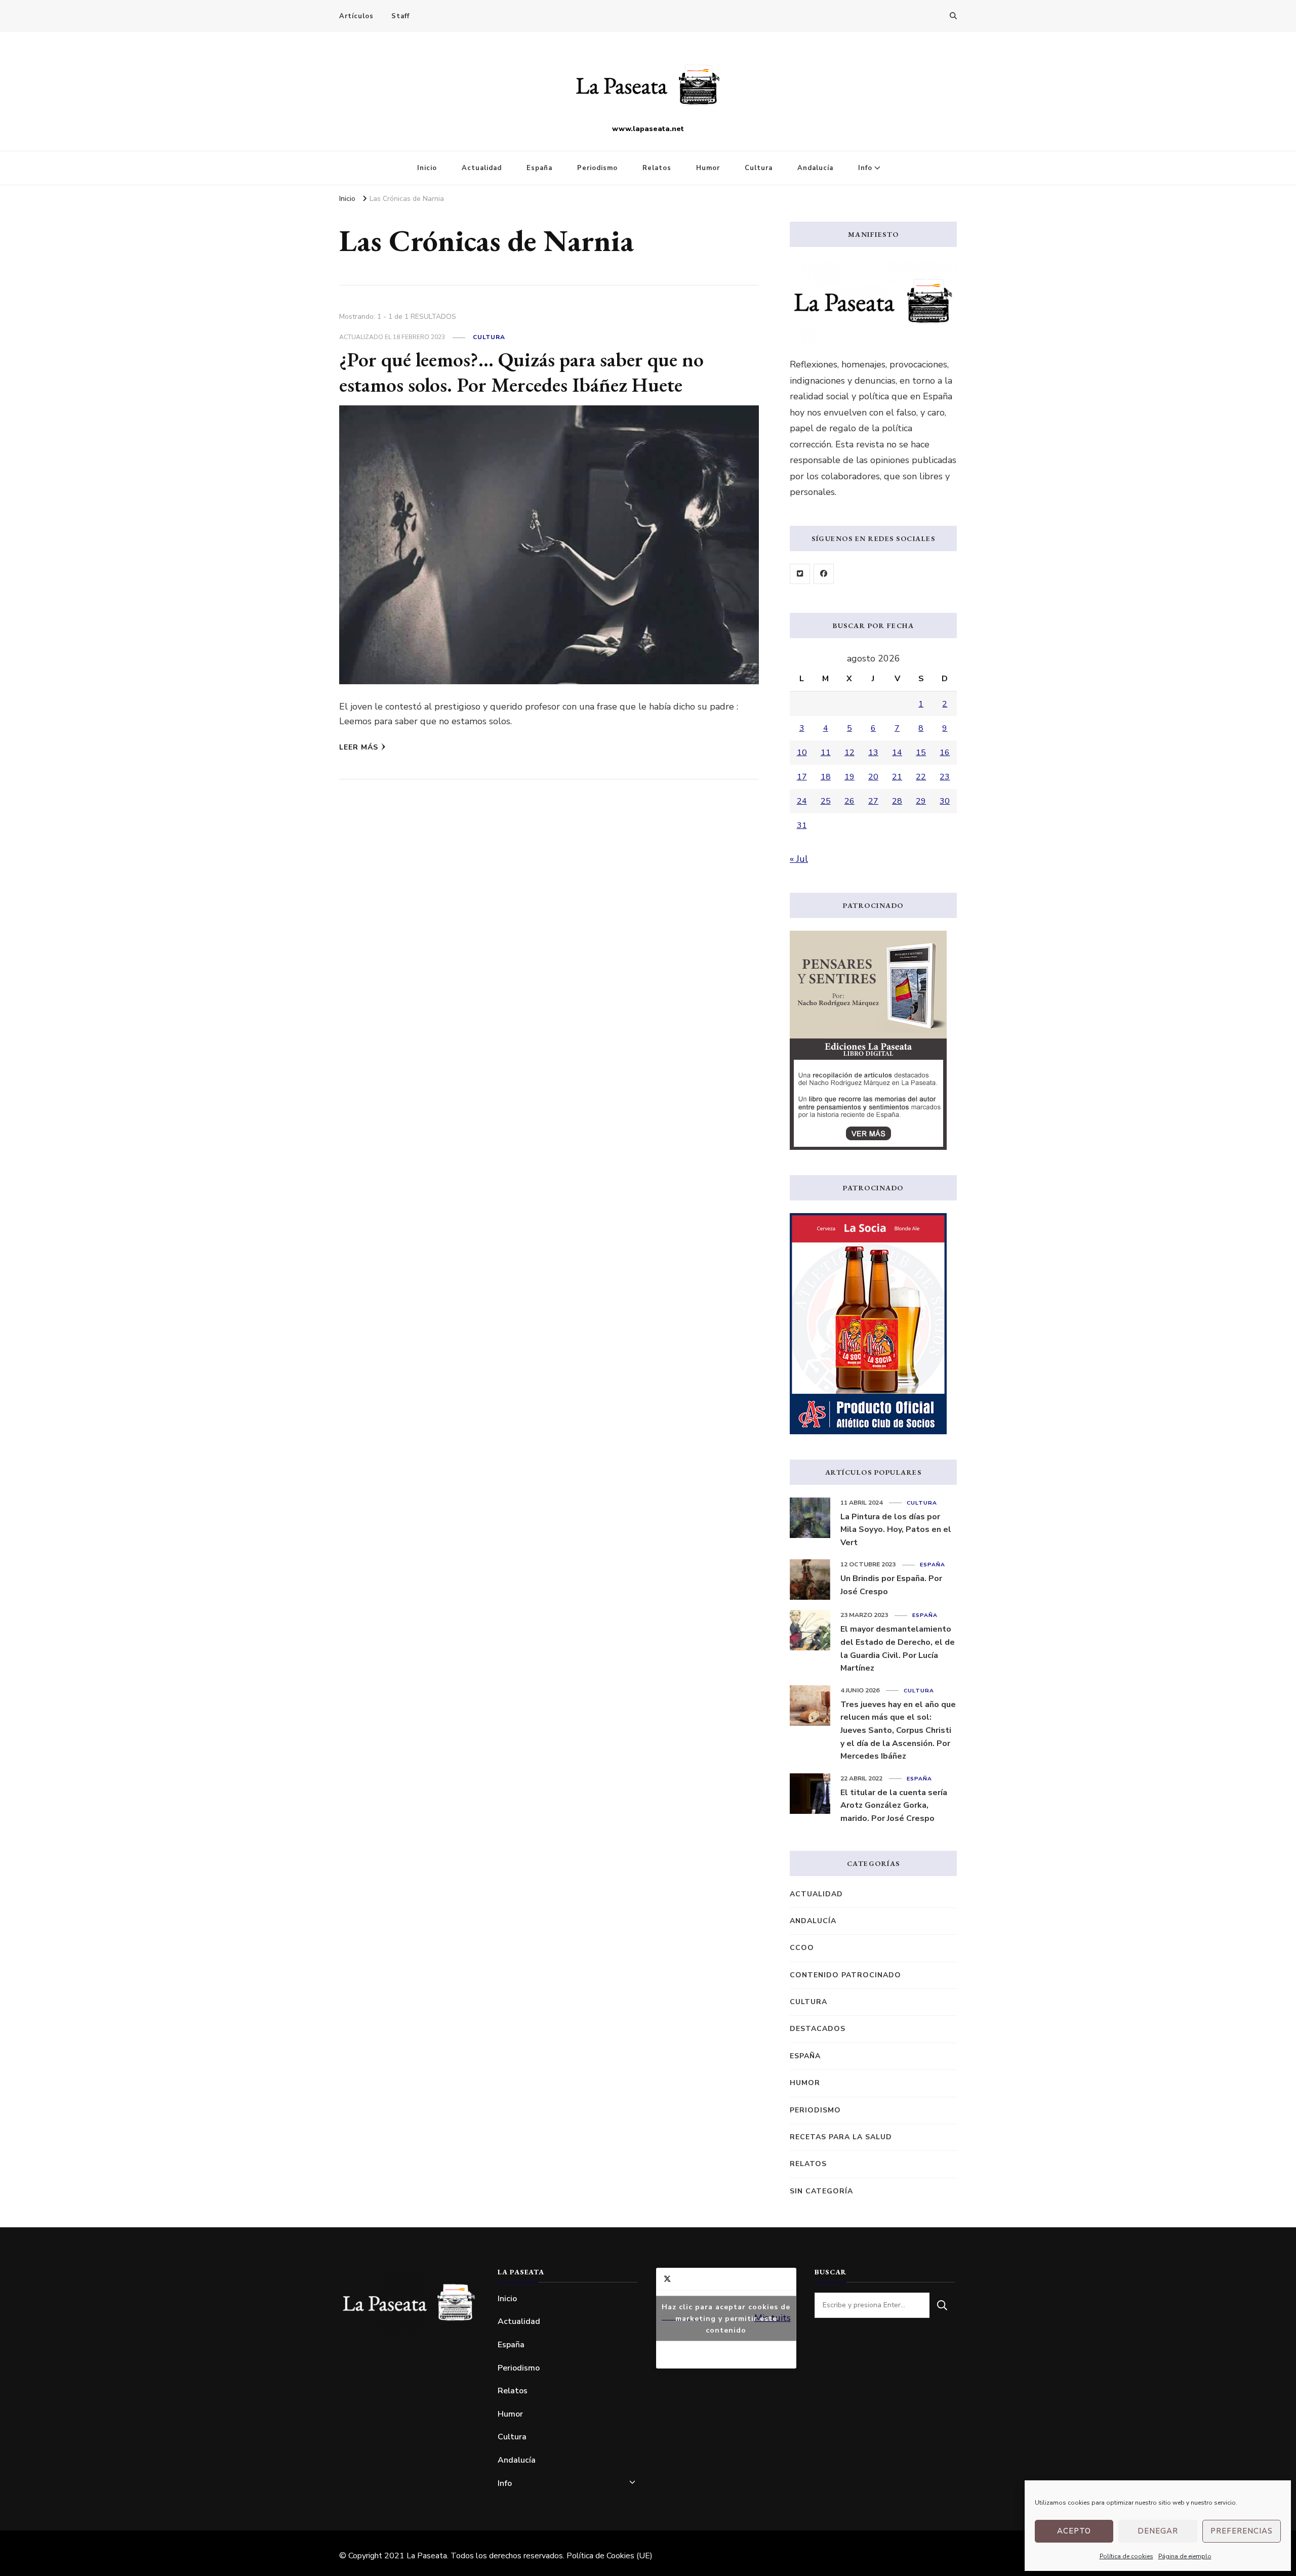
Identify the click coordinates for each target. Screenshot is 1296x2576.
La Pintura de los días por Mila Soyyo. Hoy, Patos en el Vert (896, 1530)
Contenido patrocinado (845, 1975)
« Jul (799, 859)
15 (921, 753)
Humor (708, 168)
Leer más (359, 747)
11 (826, 753)
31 (802, 825)
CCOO (802, 1948)
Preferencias (1242, 2531)
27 (873, 801)
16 (945, 753)
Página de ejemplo (1185, 2556)
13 (873, 753)
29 (921, 801)
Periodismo (597, 168)
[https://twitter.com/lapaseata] (800, 574)
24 (802, 801)
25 (826, 801)
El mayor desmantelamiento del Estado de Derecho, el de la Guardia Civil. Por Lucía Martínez (898, 1649)
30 (945, 801)
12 (849, 753)
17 (802, 777)
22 (921, 777)
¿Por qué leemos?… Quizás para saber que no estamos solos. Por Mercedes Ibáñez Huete (521, 372)
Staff (400, 16)
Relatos (657, 168)
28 (897, 801)
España (539, 168)
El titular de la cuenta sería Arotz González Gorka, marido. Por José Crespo (894, 1805)
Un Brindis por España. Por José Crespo (891, 1585)
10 (802, 753)
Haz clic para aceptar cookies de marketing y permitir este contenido (726, 2318)
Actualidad (482, 168)
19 (849, 777)
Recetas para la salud (841, 2137)
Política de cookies (1126, 2556)
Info (865, 168)
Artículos (356, 16)
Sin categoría (821, 2191)
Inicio (427, 168)
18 (826, 777)
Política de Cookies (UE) (610, 2556)
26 (849, 801)
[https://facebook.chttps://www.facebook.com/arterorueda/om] (824, 574)
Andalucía (815, 168)
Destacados (818, 2029)
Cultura (759, 168)
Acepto (1074, 2531)
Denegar (1158, 2531)
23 (945, 777)
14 (897, 753)
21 (897, 777)
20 (873, 777)
